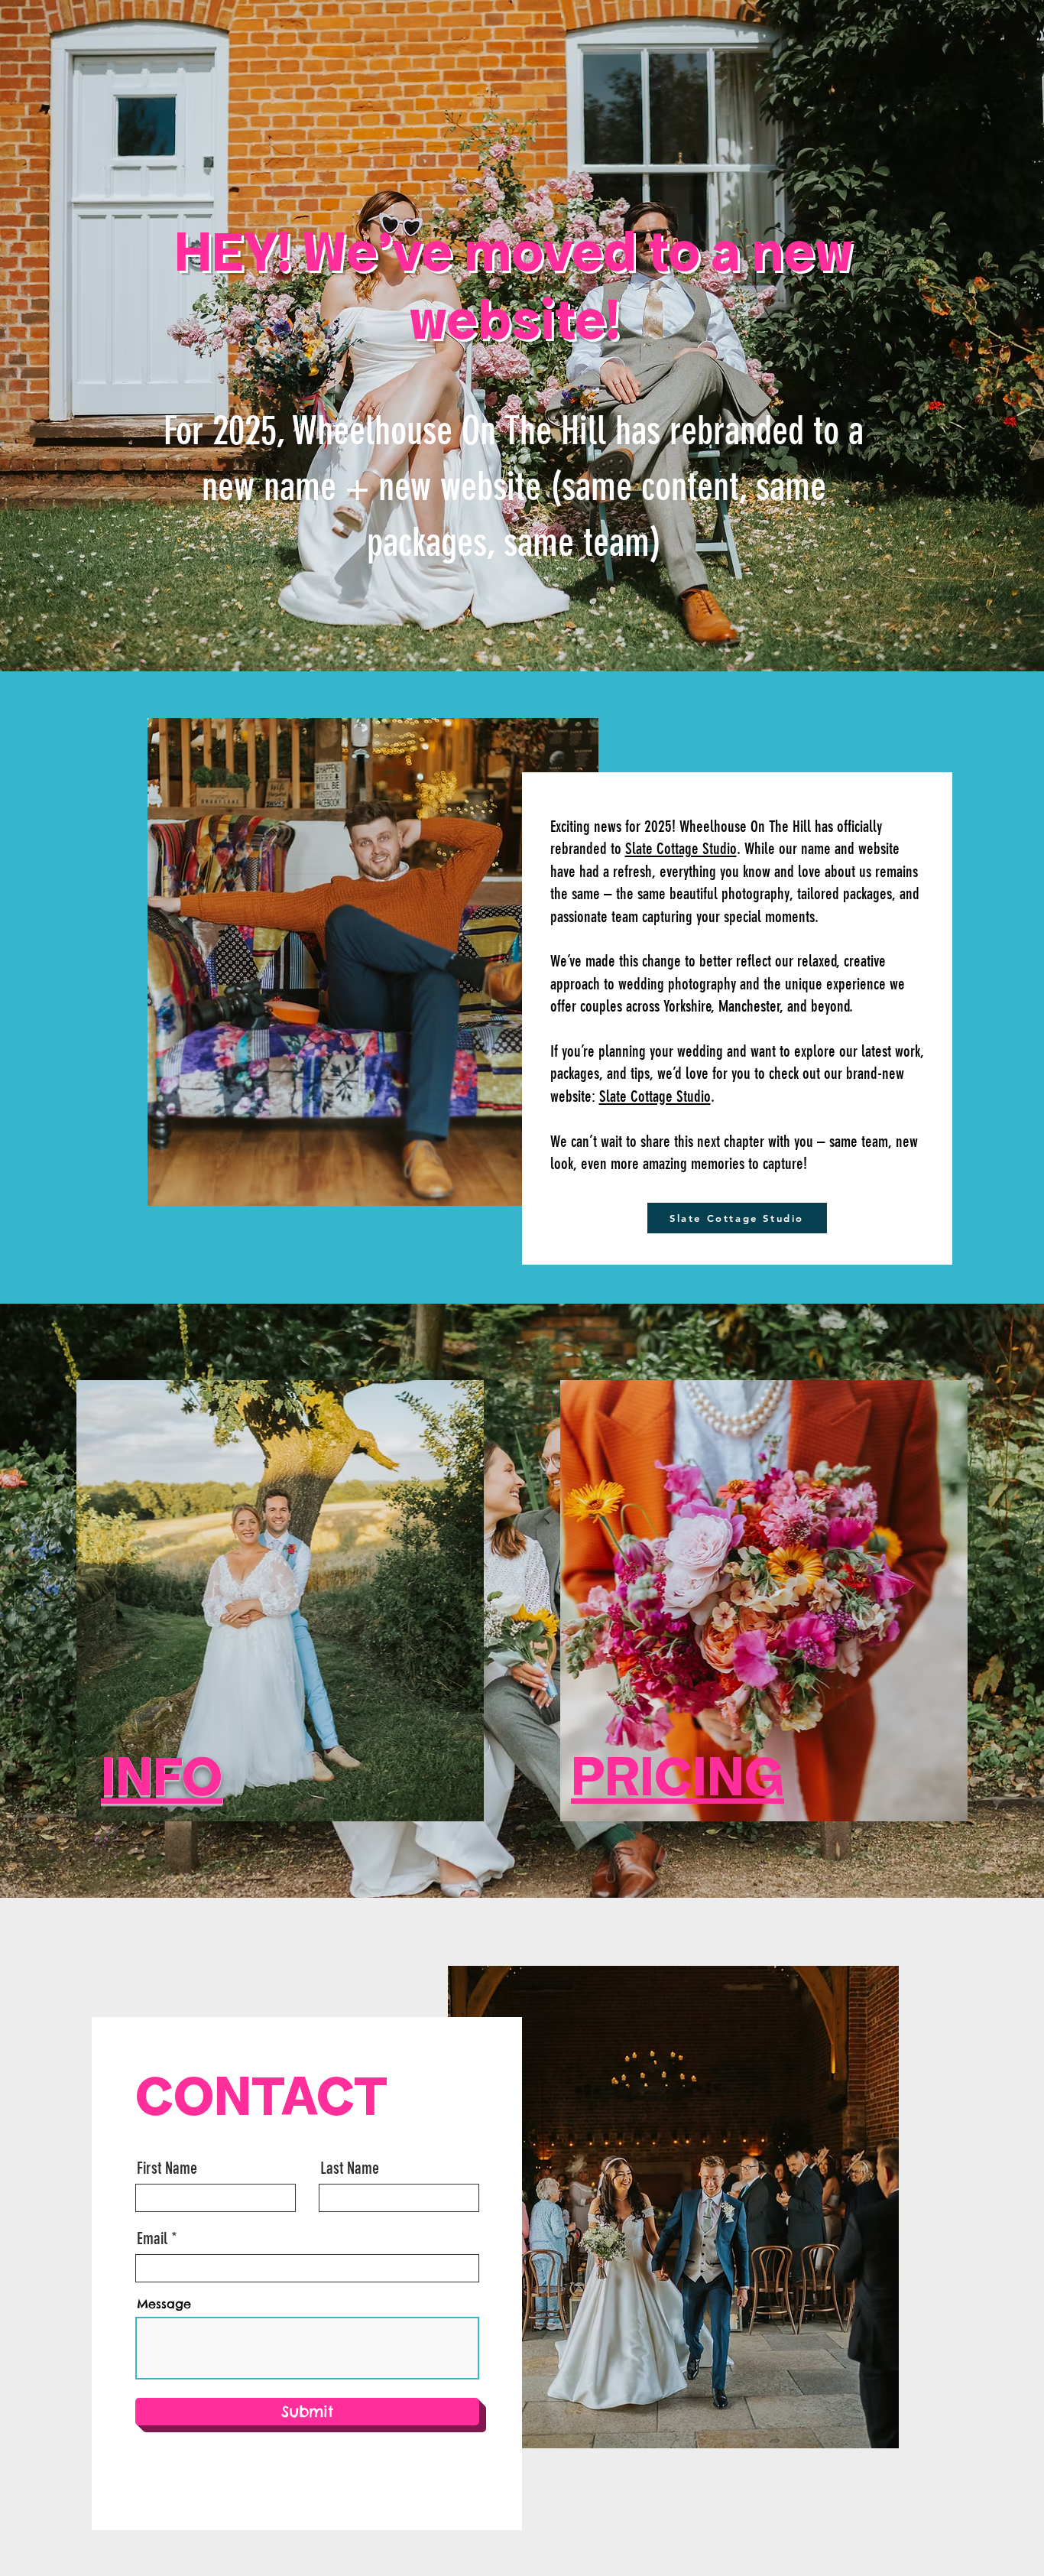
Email (152, 2239)
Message (164, 2304)
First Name (167, 2168)
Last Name (350, 2168)
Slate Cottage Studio (681, 848)
